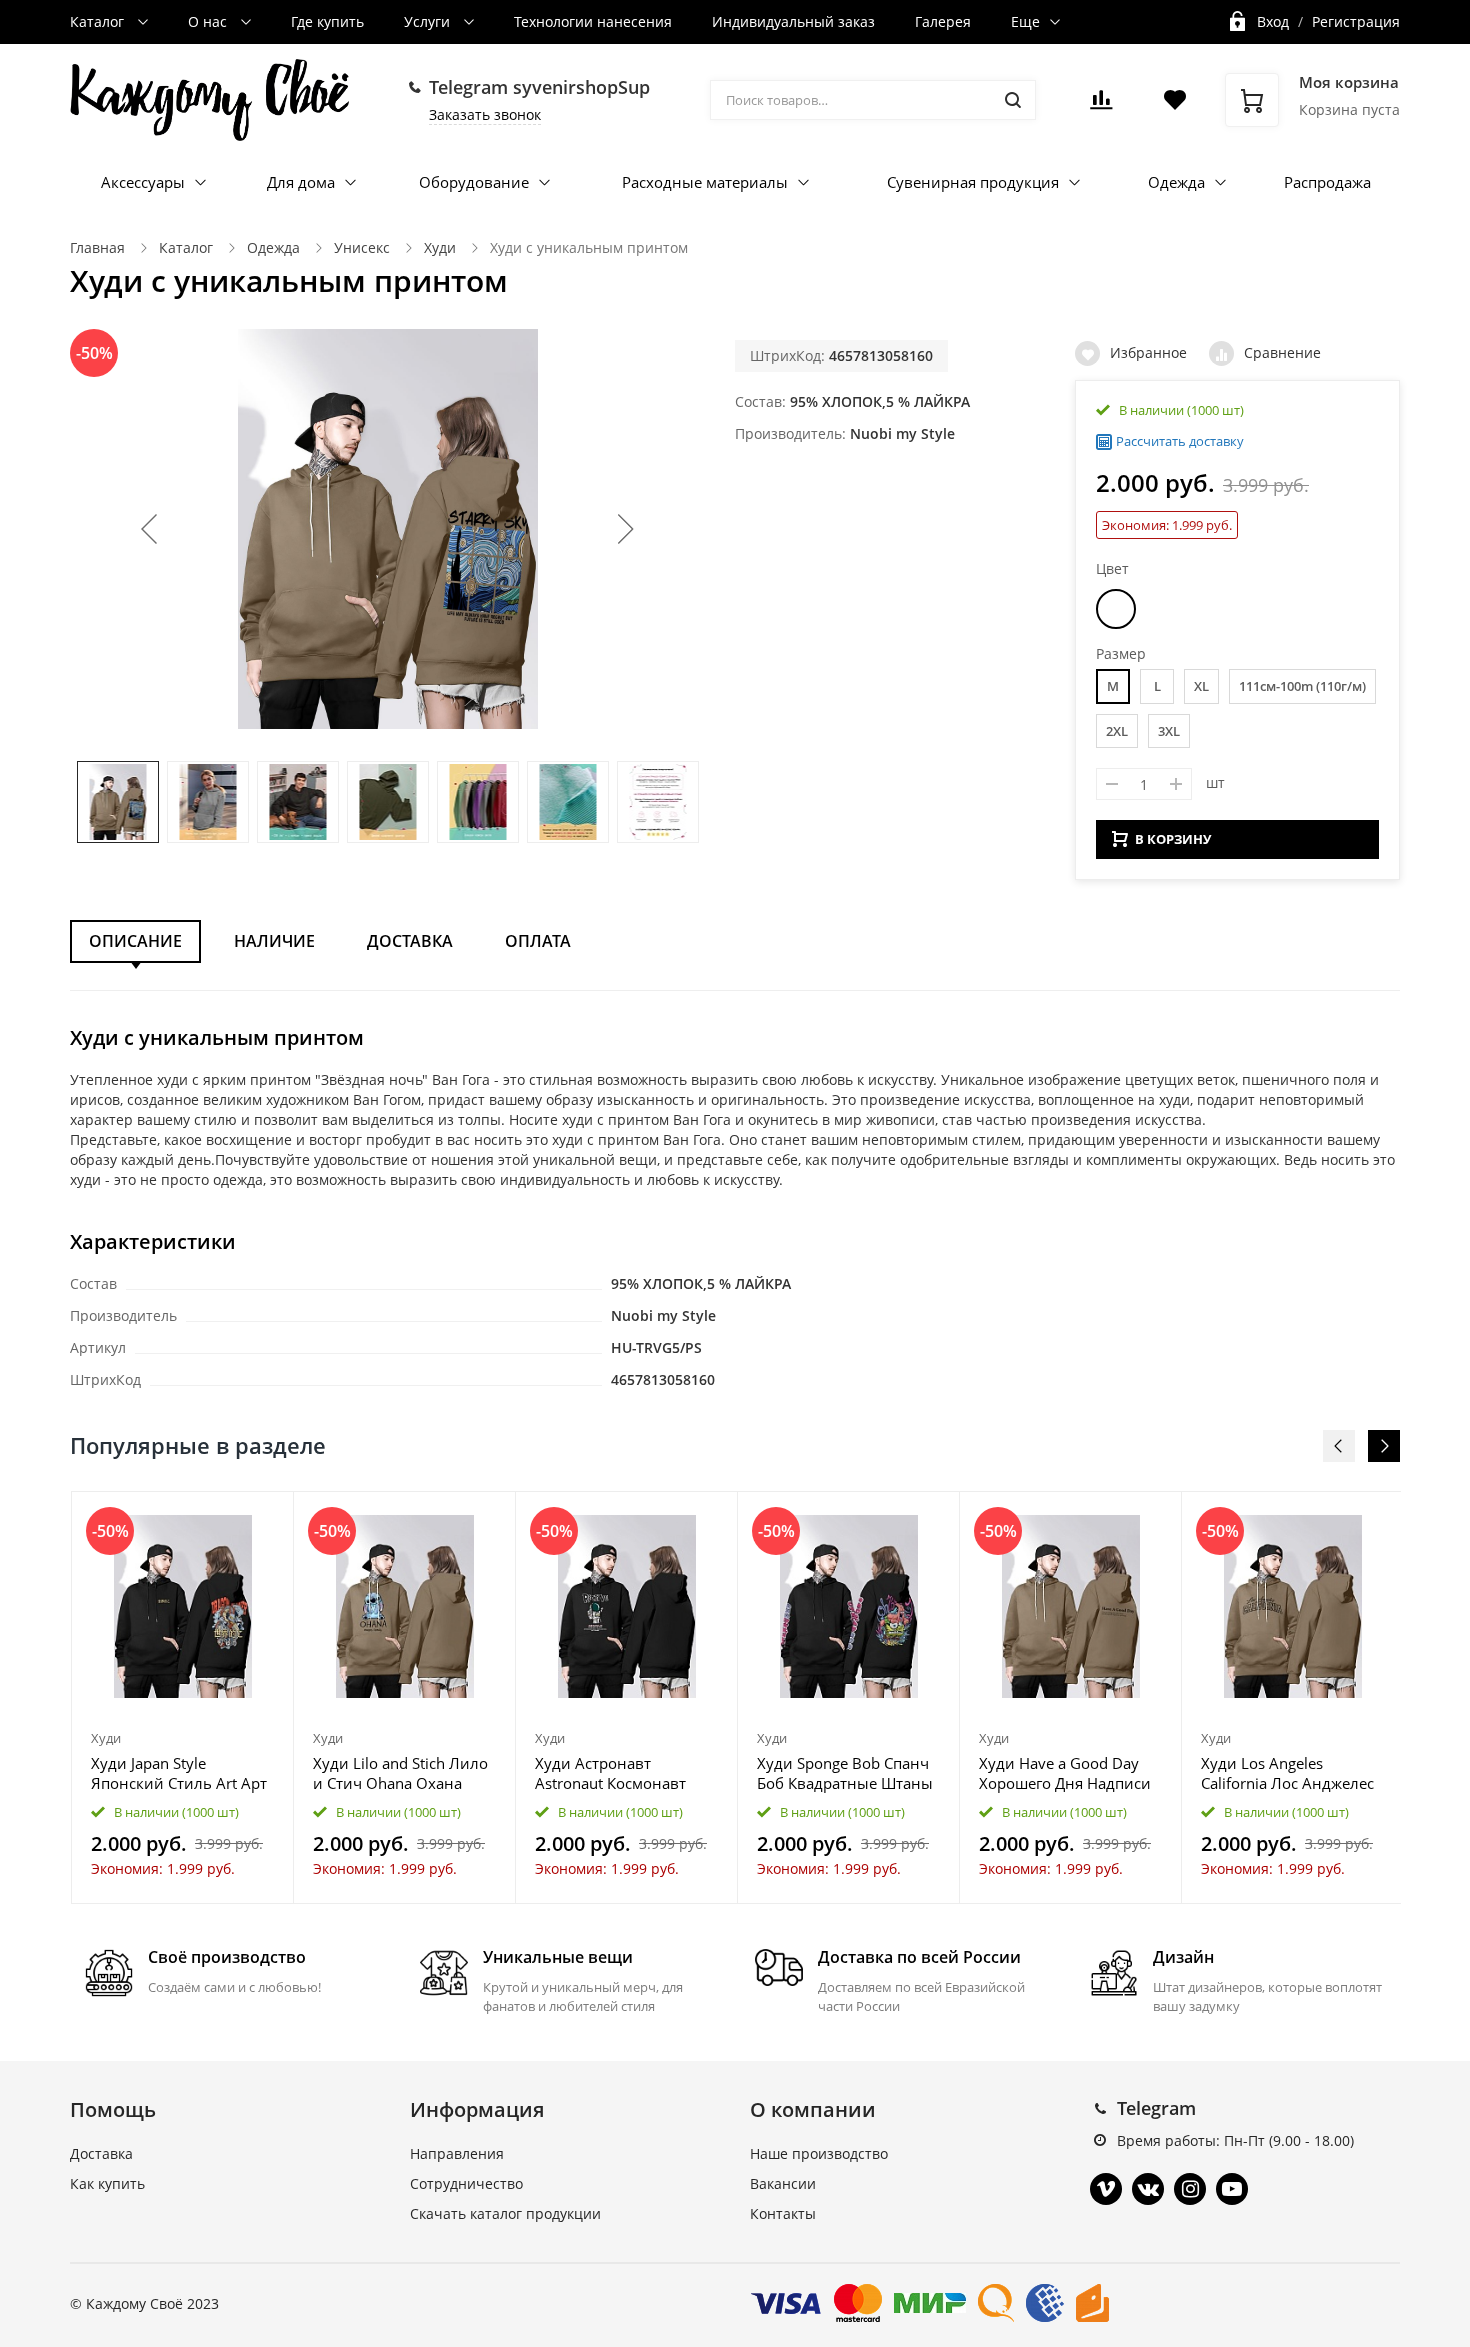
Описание (135, 941)
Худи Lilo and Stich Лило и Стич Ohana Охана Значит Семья (400, 1773)
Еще (1025, 21)
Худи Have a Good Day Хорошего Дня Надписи (1065, 1773)
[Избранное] (229, 1517)
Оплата (538, 941)
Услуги (429, 21)
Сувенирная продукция (973, 182)
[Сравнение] (266, 1517)
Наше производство (819, 2153)
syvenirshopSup (581, 87)
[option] (183, 1697)
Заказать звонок (485, 114)
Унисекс (362, 247)
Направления (457, 2153)
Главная (97, 247)
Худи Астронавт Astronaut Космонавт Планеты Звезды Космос (624, 1773)
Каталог (99, 21)
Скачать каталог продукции (505, 2213)
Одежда (1176, 182)
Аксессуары (143, 182)
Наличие (274, 941)
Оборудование (474, 182)
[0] (1101, 105)
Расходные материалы (705, 182)
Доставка (410, 941)
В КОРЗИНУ (1173, 839)
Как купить (107, 2183)
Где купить (327, 21)
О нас (209, 21)
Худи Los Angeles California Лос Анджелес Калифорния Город (1287, 1773)
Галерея (943, 21)
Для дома (301, 182)
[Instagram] (1190, 2189)
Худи (440, 247)
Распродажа (1327, 182)
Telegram (1156, 2108)
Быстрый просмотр (183, 1606)
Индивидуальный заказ (793, 21)
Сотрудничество (466, 2183)
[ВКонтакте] (1148, 2189)
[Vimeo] (1106, 2189)
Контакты (783, 2213)
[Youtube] (1232, 2189)
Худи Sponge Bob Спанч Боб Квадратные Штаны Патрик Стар (845, 1773)
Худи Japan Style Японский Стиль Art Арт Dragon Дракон (179, 1773)
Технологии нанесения (593, 21)
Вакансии (783, 2183)
